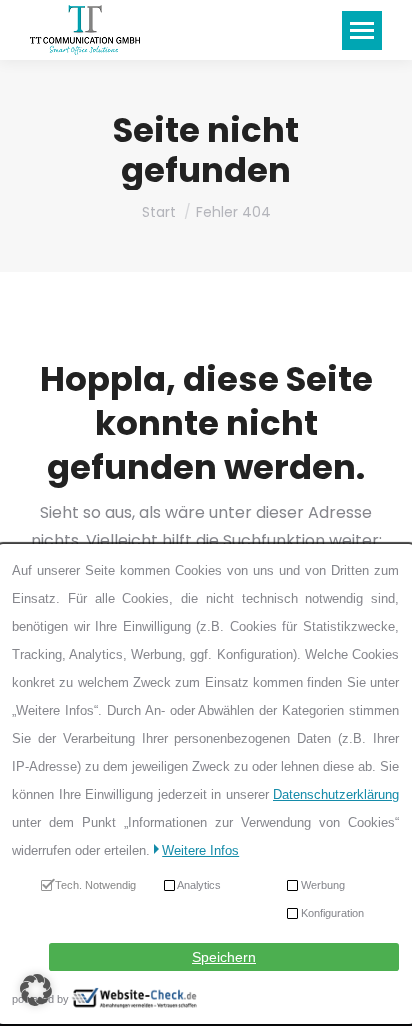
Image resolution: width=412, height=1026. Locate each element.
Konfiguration (333, 913)
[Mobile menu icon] (362, 30)
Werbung (324, 885)
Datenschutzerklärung (337, 794)
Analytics (200, 885)
